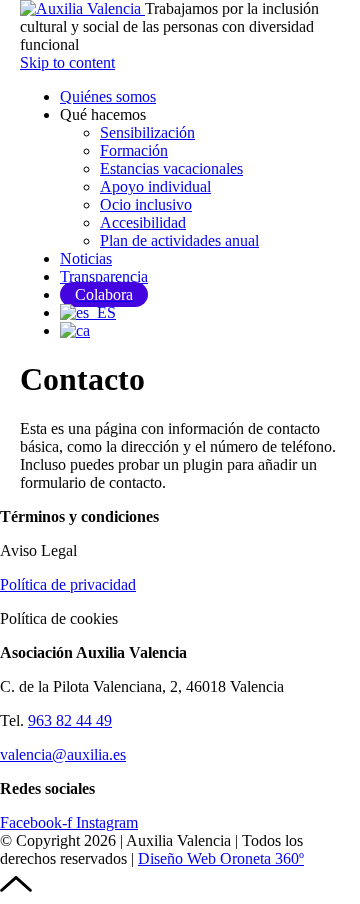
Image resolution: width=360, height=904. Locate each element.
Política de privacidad (68, 584)
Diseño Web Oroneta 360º (221, 858)
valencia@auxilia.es (63, 754)
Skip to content (67, 62)
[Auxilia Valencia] (82, 8)
